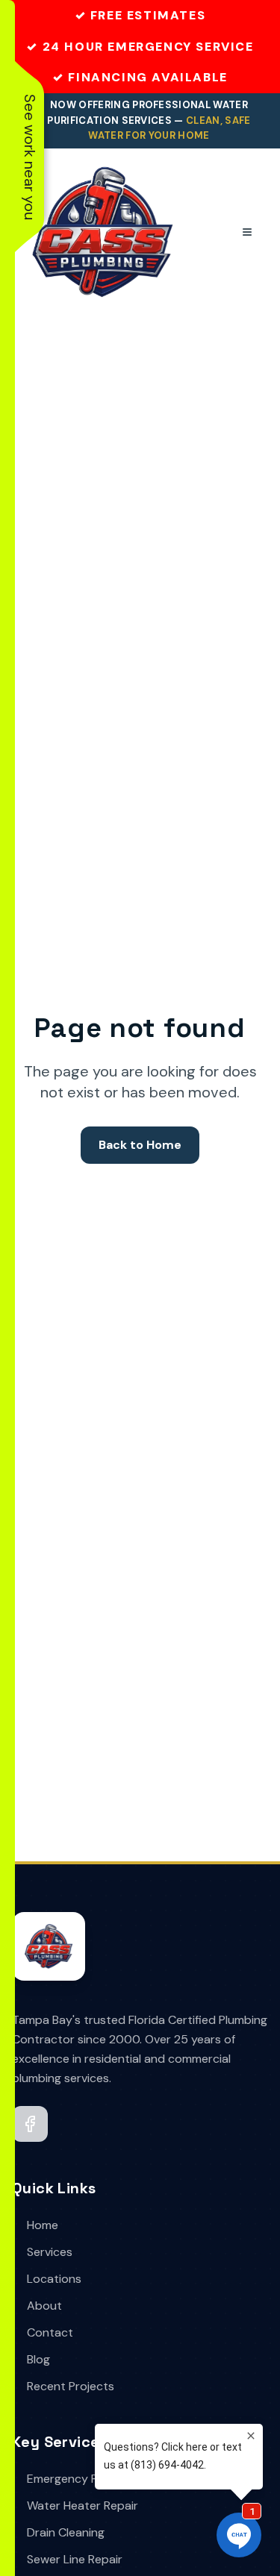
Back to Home (140, 1145)
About (44, 2306)
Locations (54, 2279)
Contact (50, 2332)
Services (50, 2252)
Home (43, 2225)
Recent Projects (71, 2386)
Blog (38, 2359)
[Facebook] (30, 2124)
